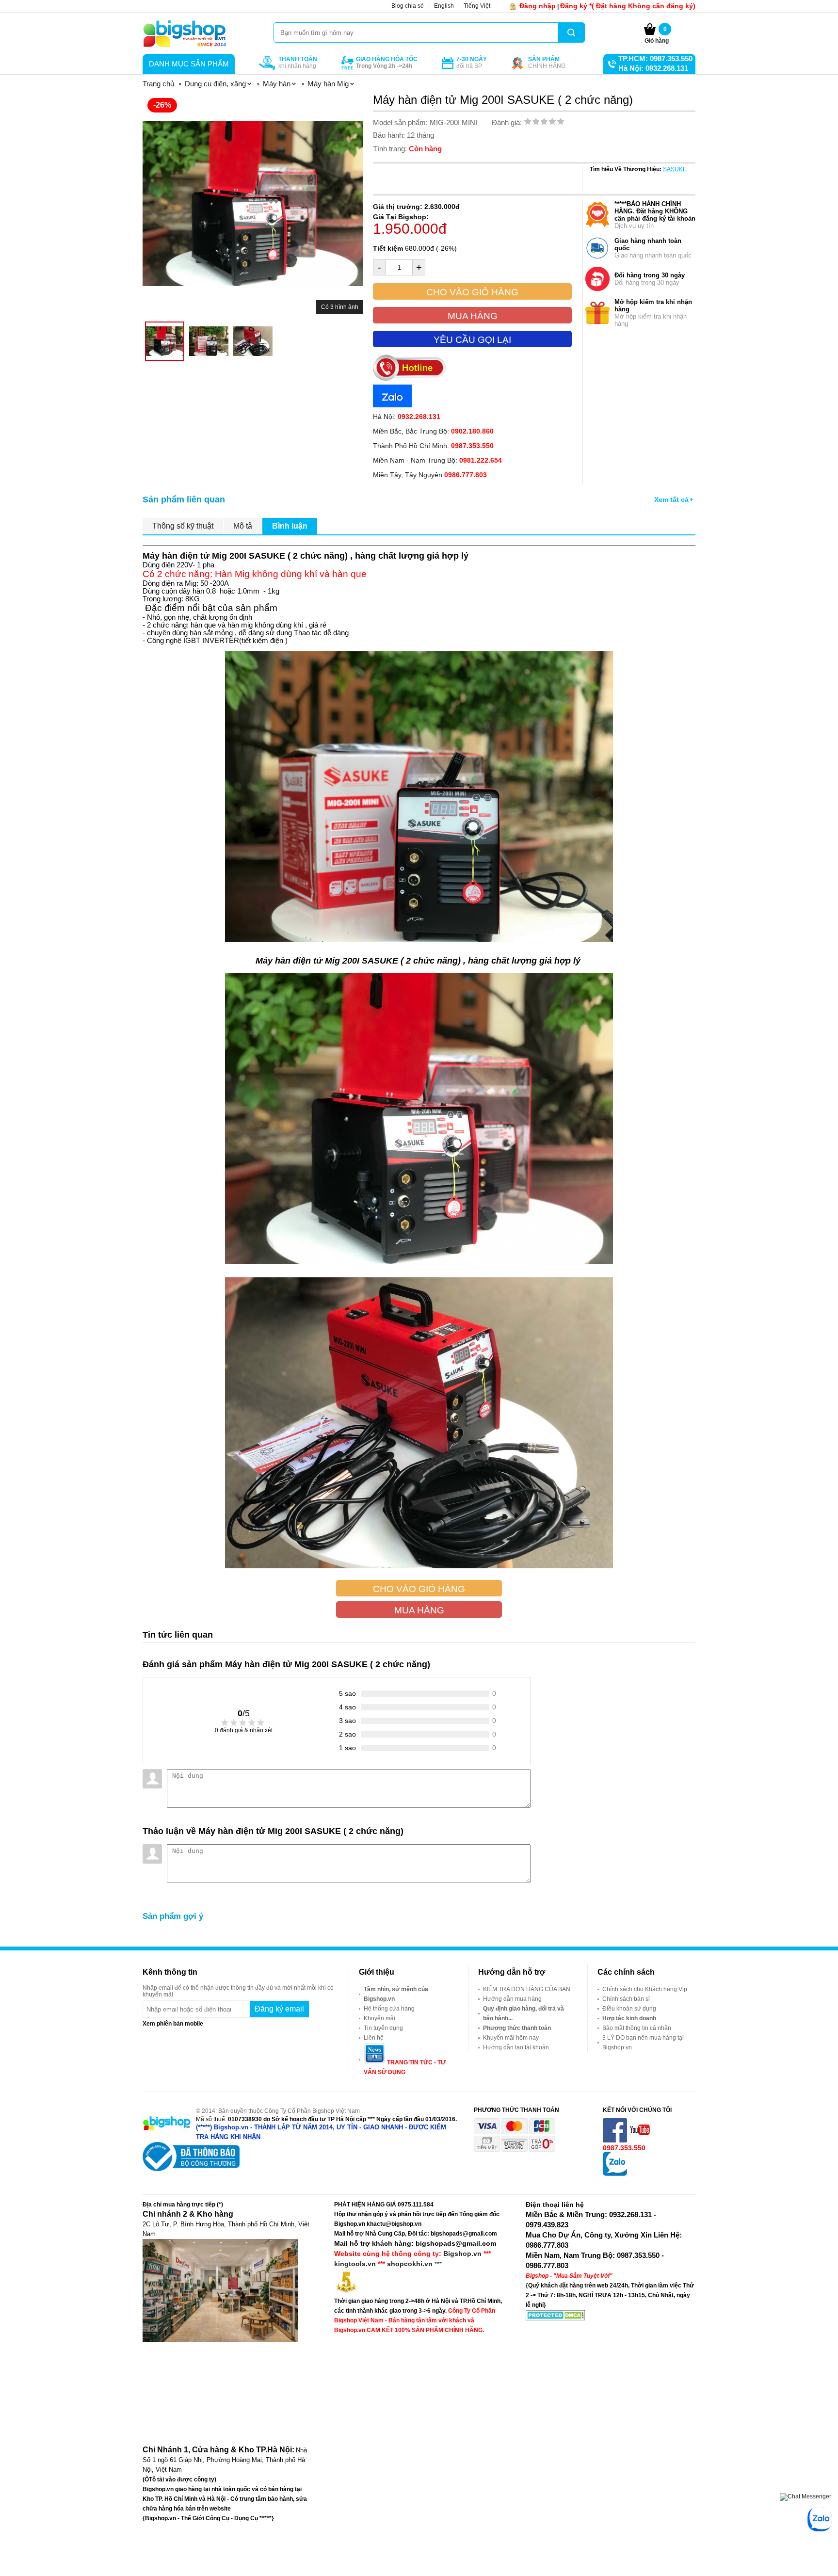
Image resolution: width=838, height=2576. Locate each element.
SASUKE (675, 169)
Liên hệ (374, 2038)
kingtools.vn (355, 2264)
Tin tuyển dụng (383, 2028)
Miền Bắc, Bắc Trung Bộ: (433, 431)
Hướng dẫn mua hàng (512, 1999)
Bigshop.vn (462, 2254)
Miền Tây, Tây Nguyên (430, 475)
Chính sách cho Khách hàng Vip (645, 1989)
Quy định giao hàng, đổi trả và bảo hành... (524, 2013)
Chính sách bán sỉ (626, 1999)
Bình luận (290, 526)
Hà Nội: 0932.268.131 (653, 68)
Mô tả (243, 526)
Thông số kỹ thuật (183, 526)
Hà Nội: (407, 417)
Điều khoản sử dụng (629, 2009)
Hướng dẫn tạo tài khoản (516, 2047)
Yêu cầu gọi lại (472, 340)
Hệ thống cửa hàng (389, 2009)
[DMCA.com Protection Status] (556, 2318)
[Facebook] (616, 2141)
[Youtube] (641, 2141)
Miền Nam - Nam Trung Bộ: (437, 460)
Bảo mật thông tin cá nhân (637, 2028)
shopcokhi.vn (410, 2264)
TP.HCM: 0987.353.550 (655, 58)
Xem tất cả (672, 499)
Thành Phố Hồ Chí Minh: (433, 446)
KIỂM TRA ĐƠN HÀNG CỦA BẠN (527, 1989)
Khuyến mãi (379, 2018)
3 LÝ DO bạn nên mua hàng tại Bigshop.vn (643, 2043)
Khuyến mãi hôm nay (511, 2038)
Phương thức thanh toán (517, 2028)
